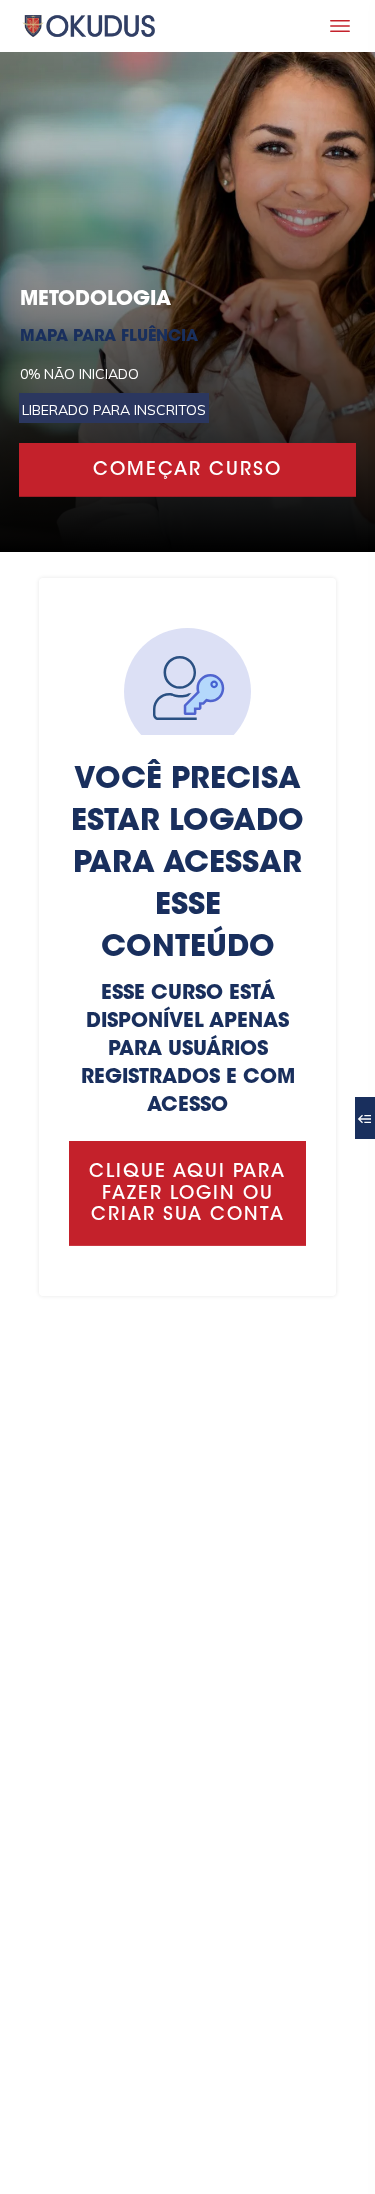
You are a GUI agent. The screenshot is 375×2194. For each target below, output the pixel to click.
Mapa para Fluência (109, 337)
